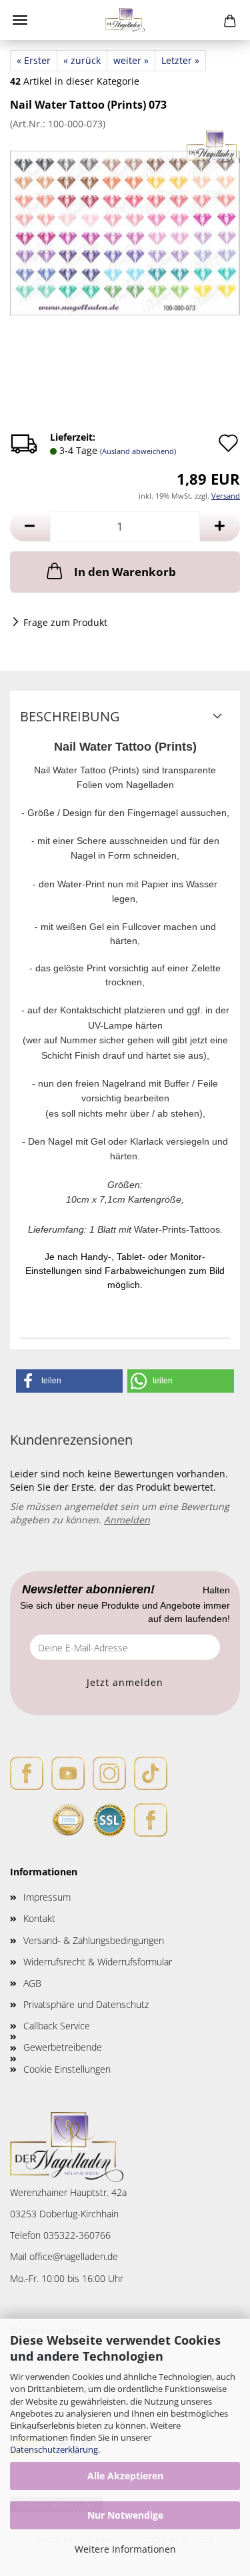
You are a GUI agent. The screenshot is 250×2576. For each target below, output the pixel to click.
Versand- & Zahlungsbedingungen (94, 1940)
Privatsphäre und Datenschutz (86, 2004)
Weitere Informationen (125, 2549)
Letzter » (180, 60)
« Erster (34, 60)
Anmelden (127, 1520)
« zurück (82, 60)
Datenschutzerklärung (54, 2449)
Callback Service (57, 2026)
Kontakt (39, 1918)
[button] (30, 526)
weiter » (131, 60)
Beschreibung (70, 716)
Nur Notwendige (125, 2515)
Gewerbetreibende (63, 2047)
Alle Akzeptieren (125, 2476)
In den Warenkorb (125, 572)
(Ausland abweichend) (138, 451)
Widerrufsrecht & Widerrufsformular (98, 1962)
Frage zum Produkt (65, 622)
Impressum (47, 1897)
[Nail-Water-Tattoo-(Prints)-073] (125, 230)
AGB (32, 1983)
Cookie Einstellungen (67, 2069)
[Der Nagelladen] (125, 20)
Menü (20, 20)
